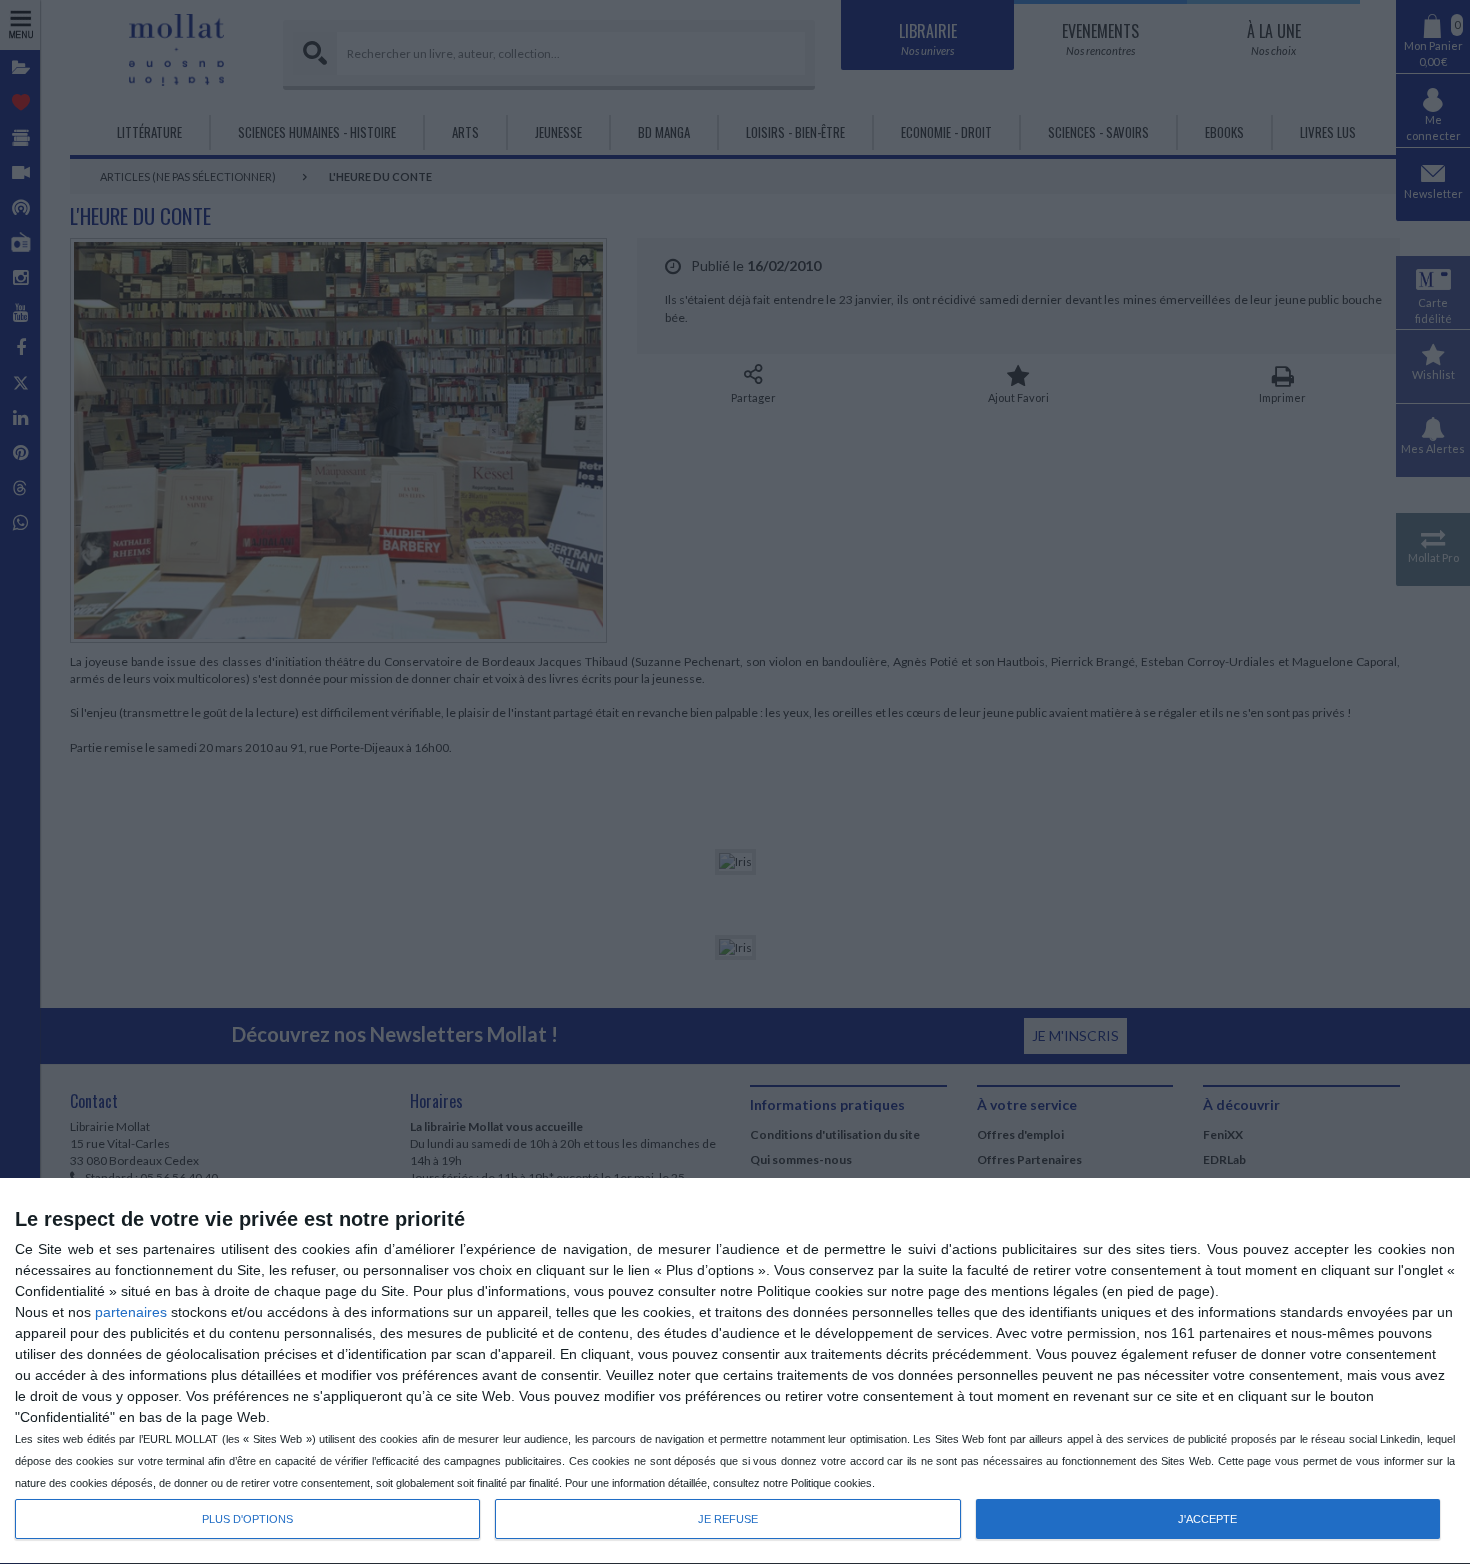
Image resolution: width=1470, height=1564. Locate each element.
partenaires (131, 1312)
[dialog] (735, 1371)
